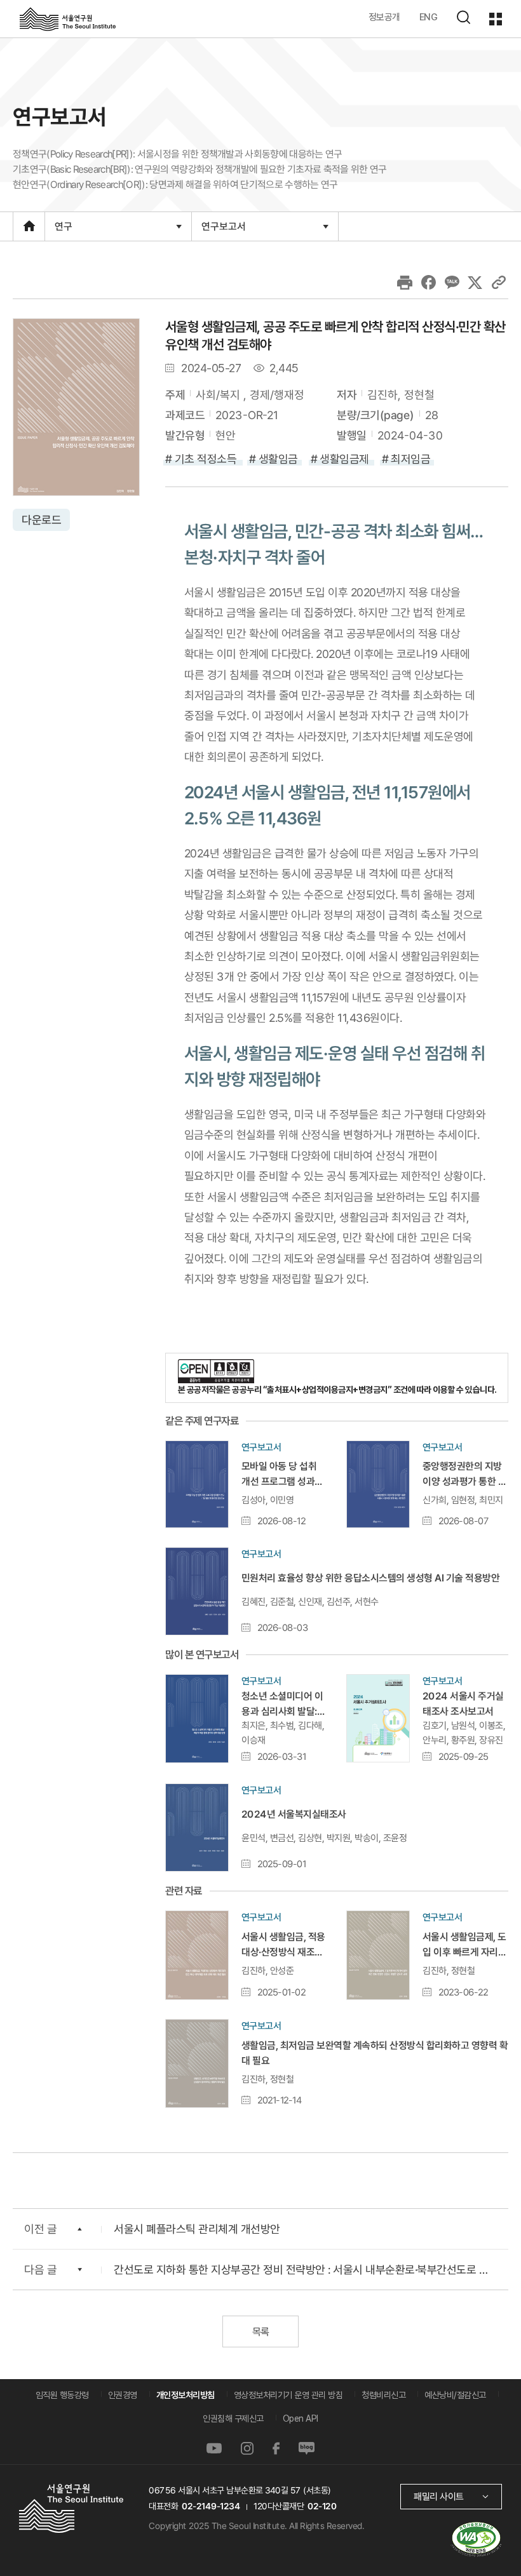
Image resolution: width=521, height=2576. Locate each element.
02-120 (322, 2506)
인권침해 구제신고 (233, 2418)
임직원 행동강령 (62, 2395)
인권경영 (123, 2395)
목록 (260, 2332)
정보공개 (384, 17)
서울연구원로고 (68, 18)
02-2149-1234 (211, 2506)
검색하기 (463, 17)
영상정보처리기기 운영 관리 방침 (288, 2395)
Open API (301, 2418)
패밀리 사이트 (439, 2496)
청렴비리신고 (383, 2395)
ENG (429, 17)
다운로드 (41, 520)
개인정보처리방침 (186, 2395)
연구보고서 (223, 230)
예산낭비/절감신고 (455, 2395)
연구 (63, 230)
